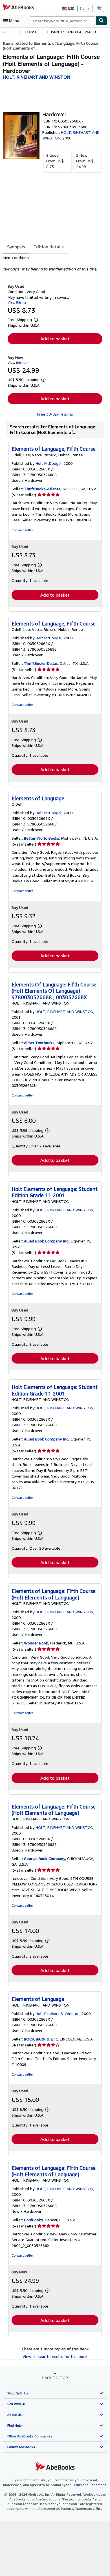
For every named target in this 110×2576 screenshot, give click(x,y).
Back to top (55, 2378)
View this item (19, 302)
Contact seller (22, 530)
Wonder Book (36, 1643)
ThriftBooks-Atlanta (42, 489)
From (55, 161)
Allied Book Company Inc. (46, 1241)
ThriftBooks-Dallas (41, 663)
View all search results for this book (55, 2356)
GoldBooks (33, 2220)
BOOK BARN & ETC (41, 2039)
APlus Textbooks (39, 1043)
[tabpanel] (53, 263)
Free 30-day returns (55, 414)
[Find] (101, 21)
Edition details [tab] (49, 247)
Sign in (85, 8)
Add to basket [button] (55, 339)
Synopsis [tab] (16, 247)
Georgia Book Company (45, 1858)
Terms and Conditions (89, 2485)
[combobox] (62, 21)
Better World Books (42, 838)
